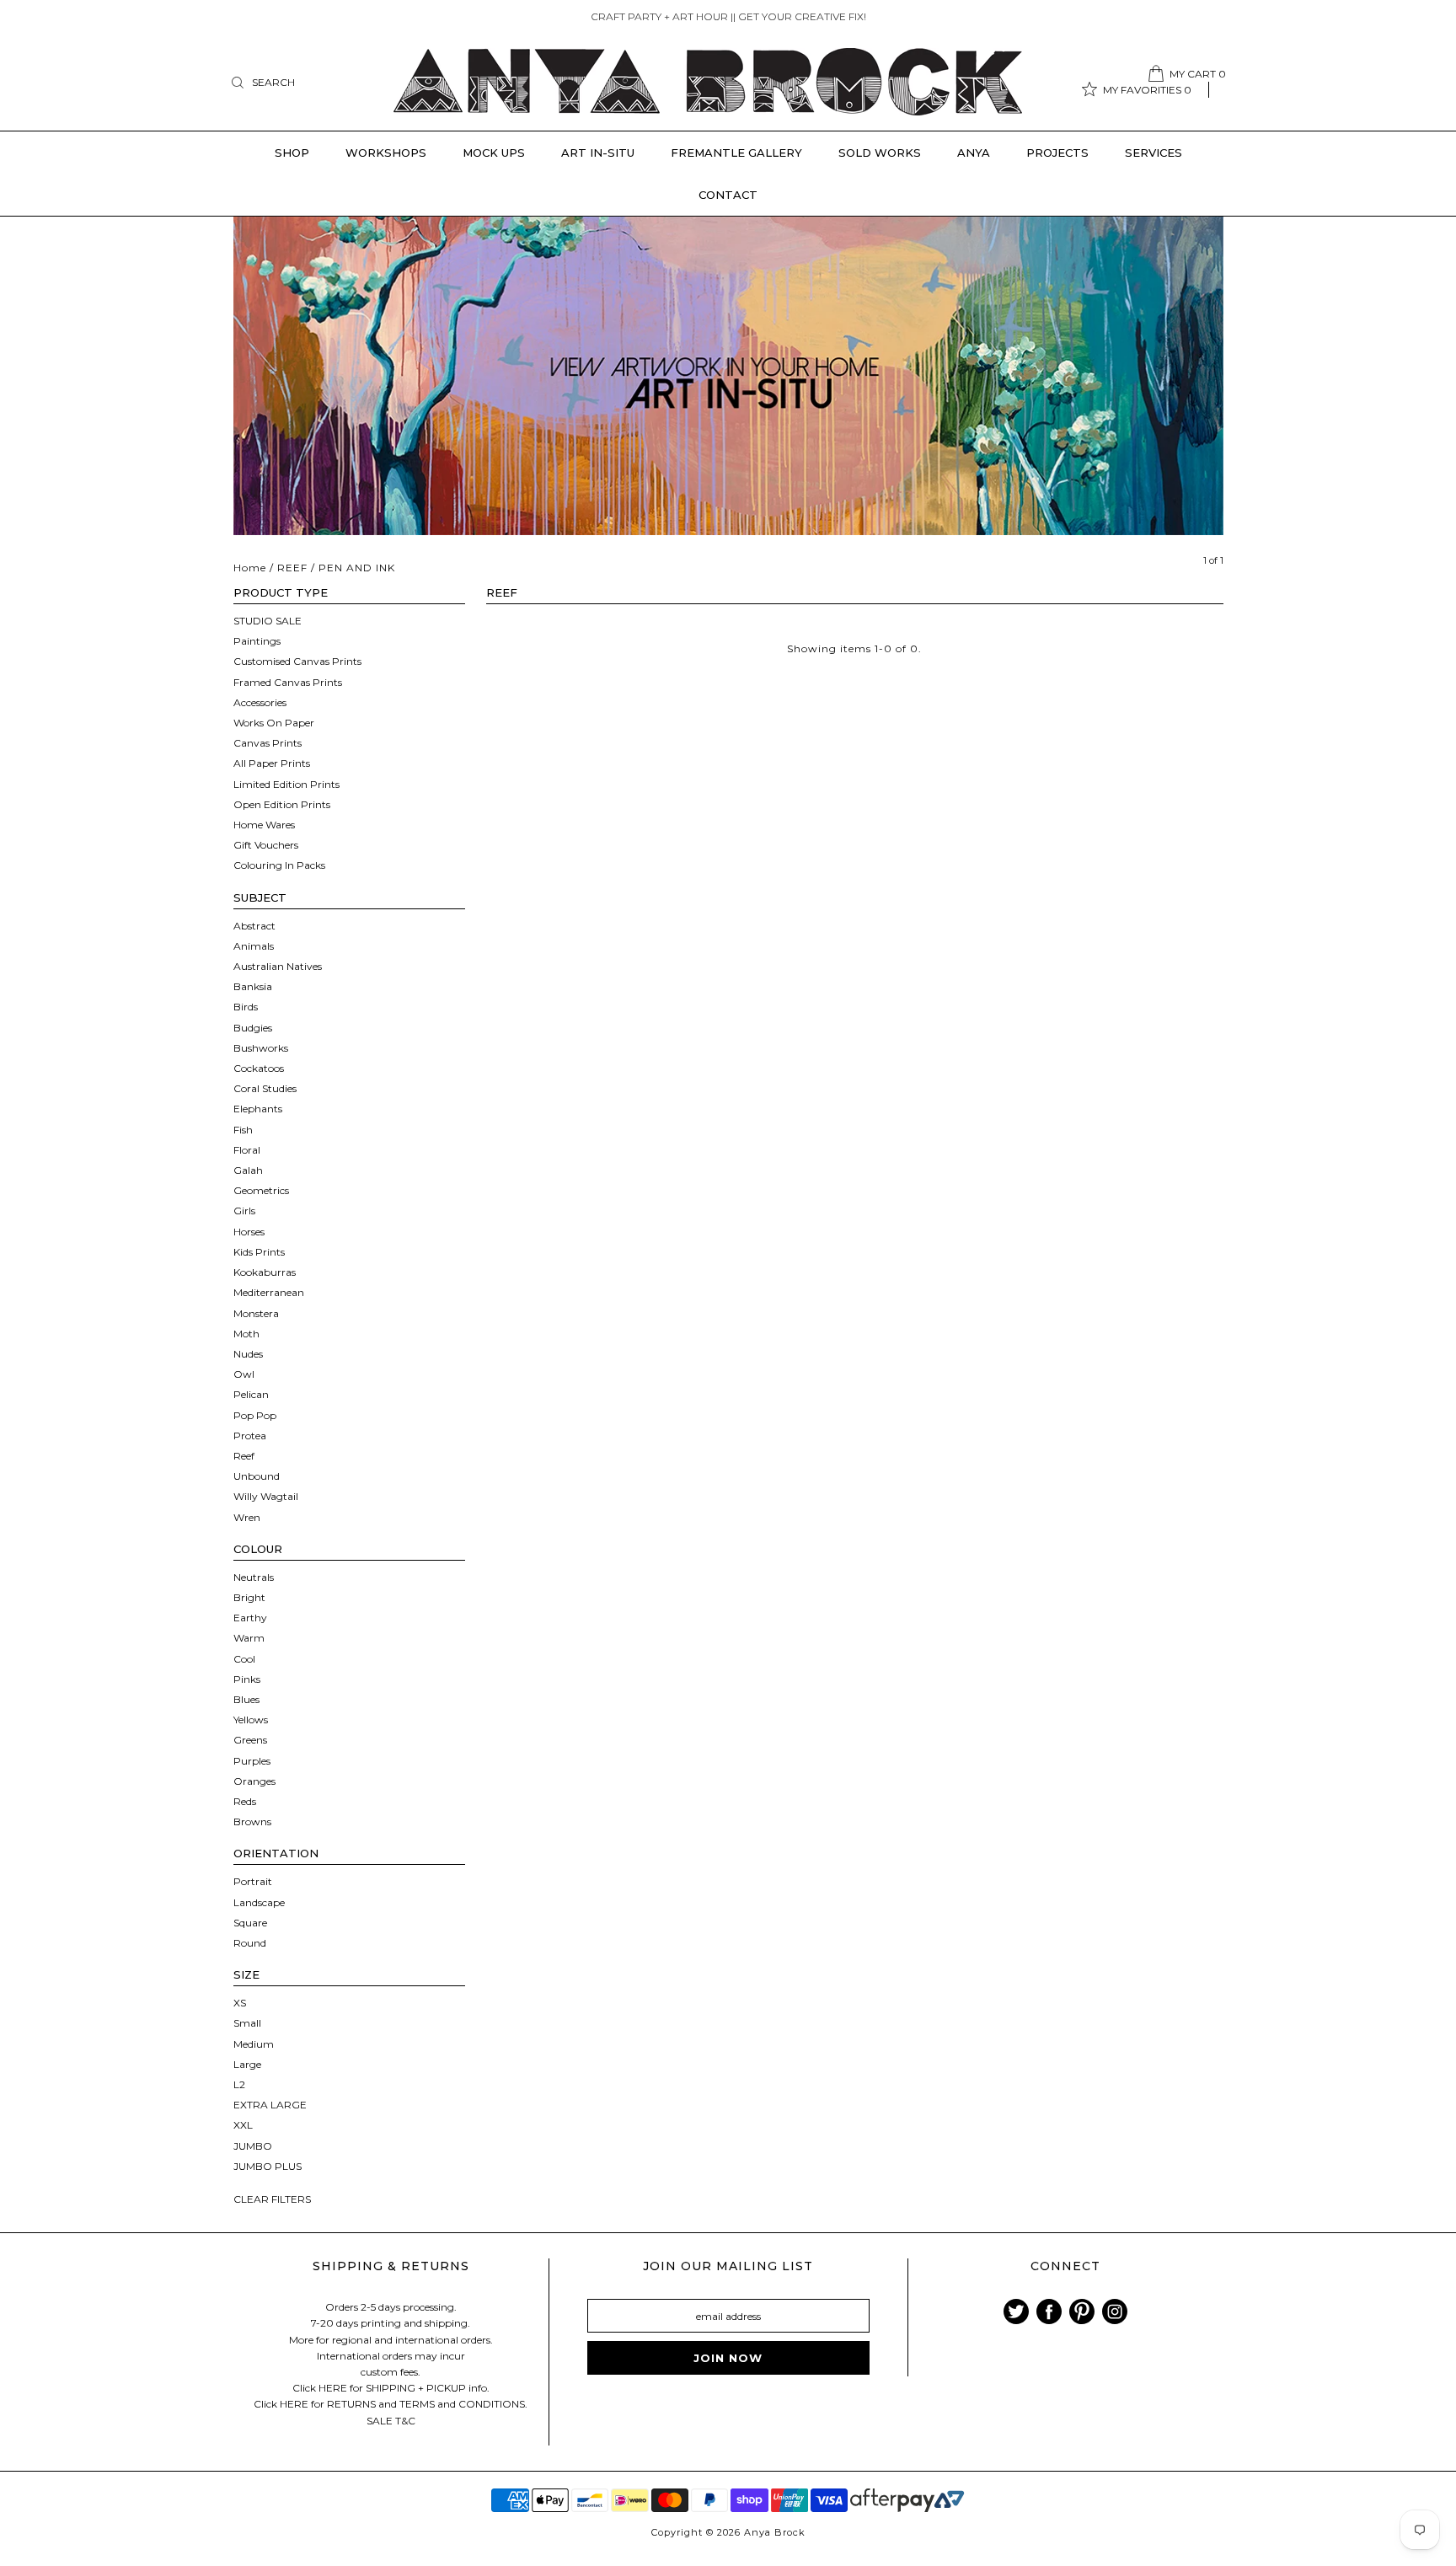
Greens (250, 1740)
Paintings (257, 641)
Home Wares (264, 825)
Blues (246, 1699)
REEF (292, 568)
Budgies (253, 1028)
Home (250, 568)
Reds (245, 1801)
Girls (244, 1211)
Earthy (250, 1618)
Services (1154, 153)
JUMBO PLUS (268, 2166)
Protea (250, 1436)
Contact (728, 195)
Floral (247, 1150)
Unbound (257, 1476)
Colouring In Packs (279, 865)
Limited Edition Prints (286, 784)
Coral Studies (265, 1088)
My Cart (1198, 74)
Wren (247, 1517)
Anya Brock (775, 2532)
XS (240, 2003)
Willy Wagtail (266, 1496)
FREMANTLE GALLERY (736, 153)
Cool (244, 1659)
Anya (974, 153)
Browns (252, 1821)
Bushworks (261, 1048)
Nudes (248, 1354)
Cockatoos (259, 1068)
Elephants (258, 1109)
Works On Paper (274, 723)
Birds (246, 1007)
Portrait (253, 1881)
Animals (254, 946)
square (250, 1923)
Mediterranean (269, 1292)
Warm (249, 1638)
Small (247, 2023)
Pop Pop (255, 1415)
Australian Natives (278, 966)
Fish (243, 1130)
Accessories (260, 702)
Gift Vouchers (266, 845)
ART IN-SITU (598, 153)
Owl (244, 1374)
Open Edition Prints (282, 804)
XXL (243, 2125)
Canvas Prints (268, 743)
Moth (246, 1334)
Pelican (251, 1394)
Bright (249, 1597)
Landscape (259, 1902)
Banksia (253, 986)
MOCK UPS (494, 153)
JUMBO (253, 2146)
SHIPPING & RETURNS (391, 2266)
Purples (252, 1761)
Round (250, 1943)
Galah (248, 1170)
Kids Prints (259, 1252)
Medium (254, 2044)
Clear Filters (272, 2199)
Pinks (247, 1679)
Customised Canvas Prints (297, 661)
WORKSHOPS (386, 153)
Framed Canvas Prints (288, 682)
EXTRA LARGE (270, 2105)
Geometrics (261, 1190)
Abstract (254, 926)
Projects (1057, 153)
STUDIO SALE (268, 621)
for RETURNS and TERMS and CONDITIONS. (419, 2404)
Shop (292, 153)
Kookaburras (265, 1272)
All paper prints (272, 763)
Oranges (254, 1781)
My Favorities (1147, 90)
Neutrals (254, 1577)
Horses (249, 1232)
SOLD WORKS (880, 153)
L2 (239, 2084)
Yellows (251, 1720)
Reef (244, 1456)
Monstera (256, 1313)
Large (247, 2064)
